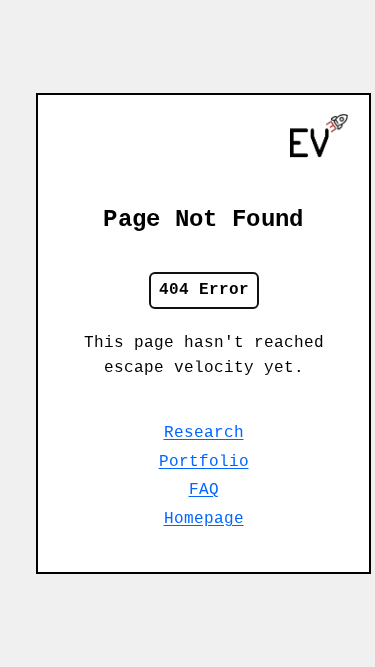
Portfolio (204, 462)
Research (204, 433)
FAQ (204, 490)
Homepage (204, 519)
